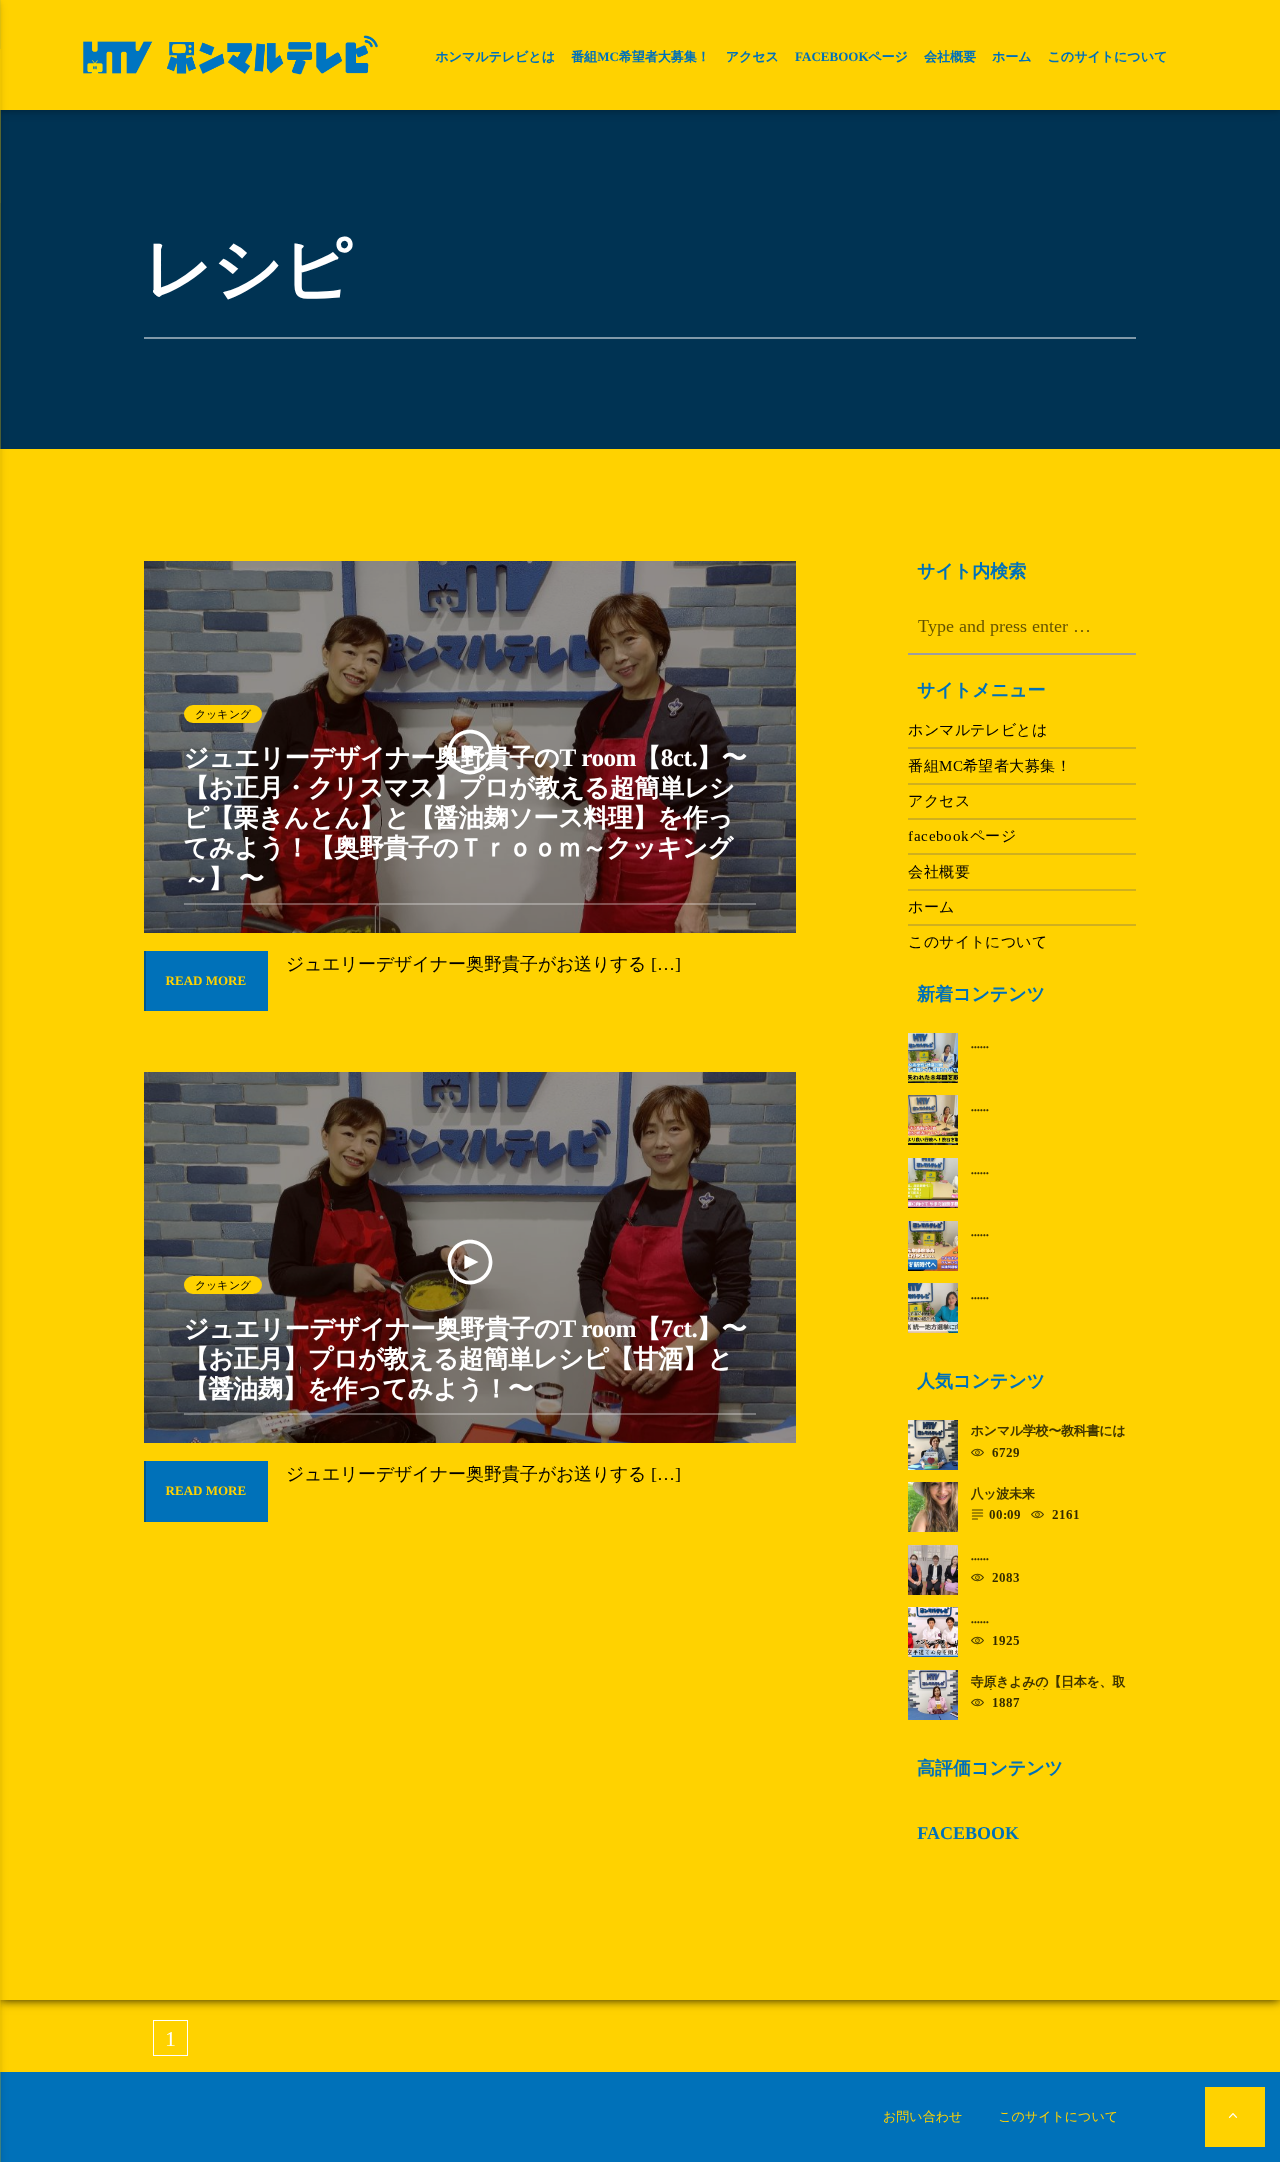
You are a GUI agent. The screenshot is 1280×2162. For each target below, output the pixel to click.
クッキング (223, 714)
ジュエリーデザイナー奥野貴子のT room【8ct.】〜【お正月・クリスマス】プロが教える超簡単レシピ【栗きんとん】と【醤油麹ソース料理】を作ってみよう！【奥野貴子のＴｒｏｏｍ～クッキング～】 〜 (465, 819)
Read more (206, 980)
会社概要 (950, 56)
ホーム (1012, 56)
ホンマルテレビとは (495, 56)
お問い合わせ (922, 2116)
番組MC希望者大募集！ (640, 56)
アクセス (752, 56)
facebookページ (851, 56)
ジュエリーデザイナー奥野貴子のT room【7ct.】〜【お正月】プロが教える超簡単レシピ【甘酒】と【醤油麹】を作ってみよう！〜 (465, 1359)
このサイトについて (1108, 56)
